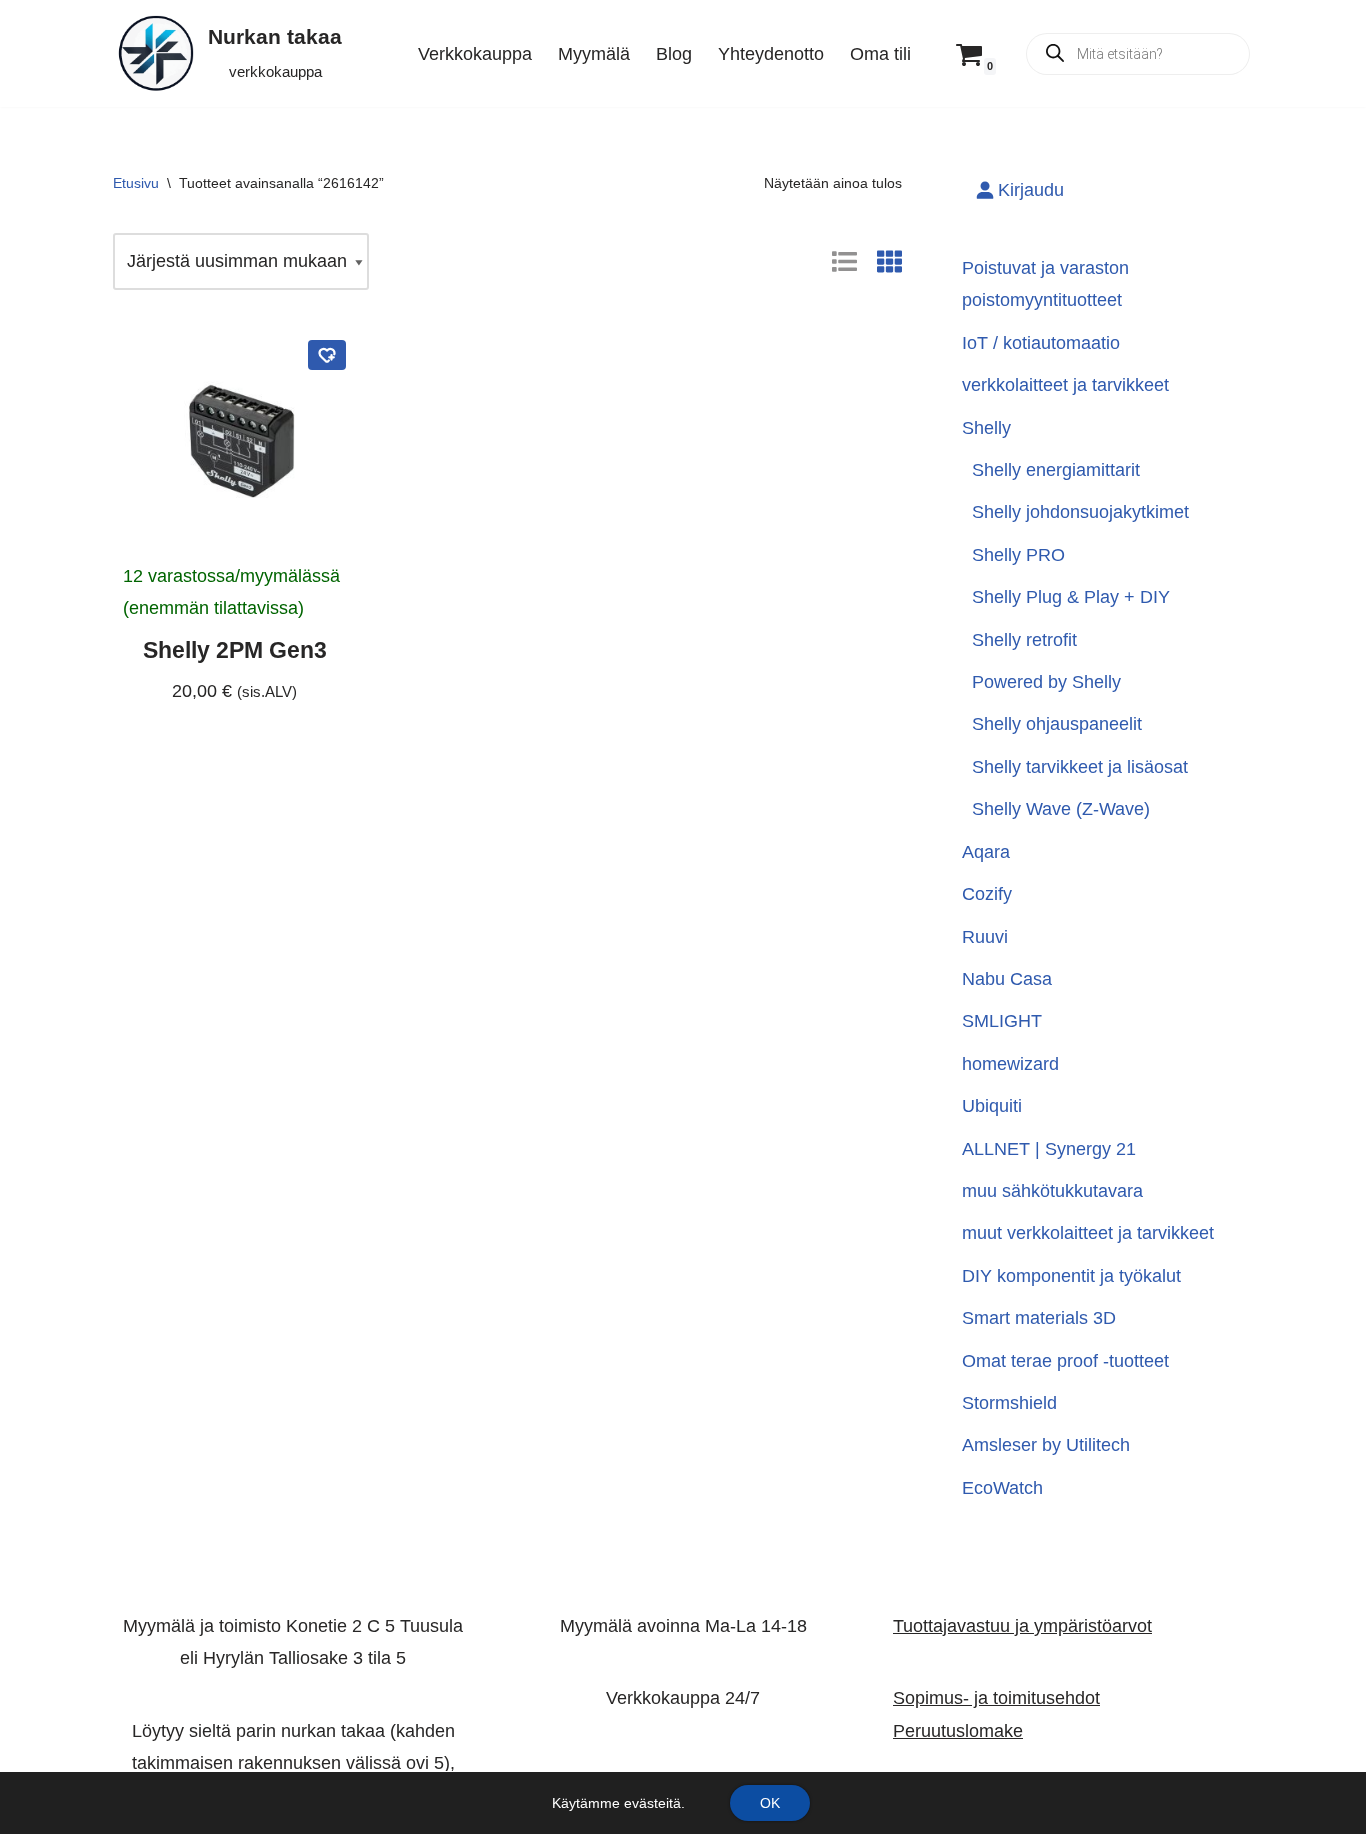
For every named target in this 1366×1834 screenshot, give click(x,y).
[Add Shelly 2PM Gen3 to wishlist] (327, 355)
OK (770, 1803)
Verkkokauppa (475, 54)
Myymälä (594, 54)
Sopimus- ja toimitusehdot (996, 1699)
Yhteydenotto (771, 54)
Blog (674, 54)
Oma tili (880, 54)
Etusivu (136, 183)
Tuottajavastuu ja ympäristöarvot (1022, 1626)
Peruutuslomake (958, 1731)
